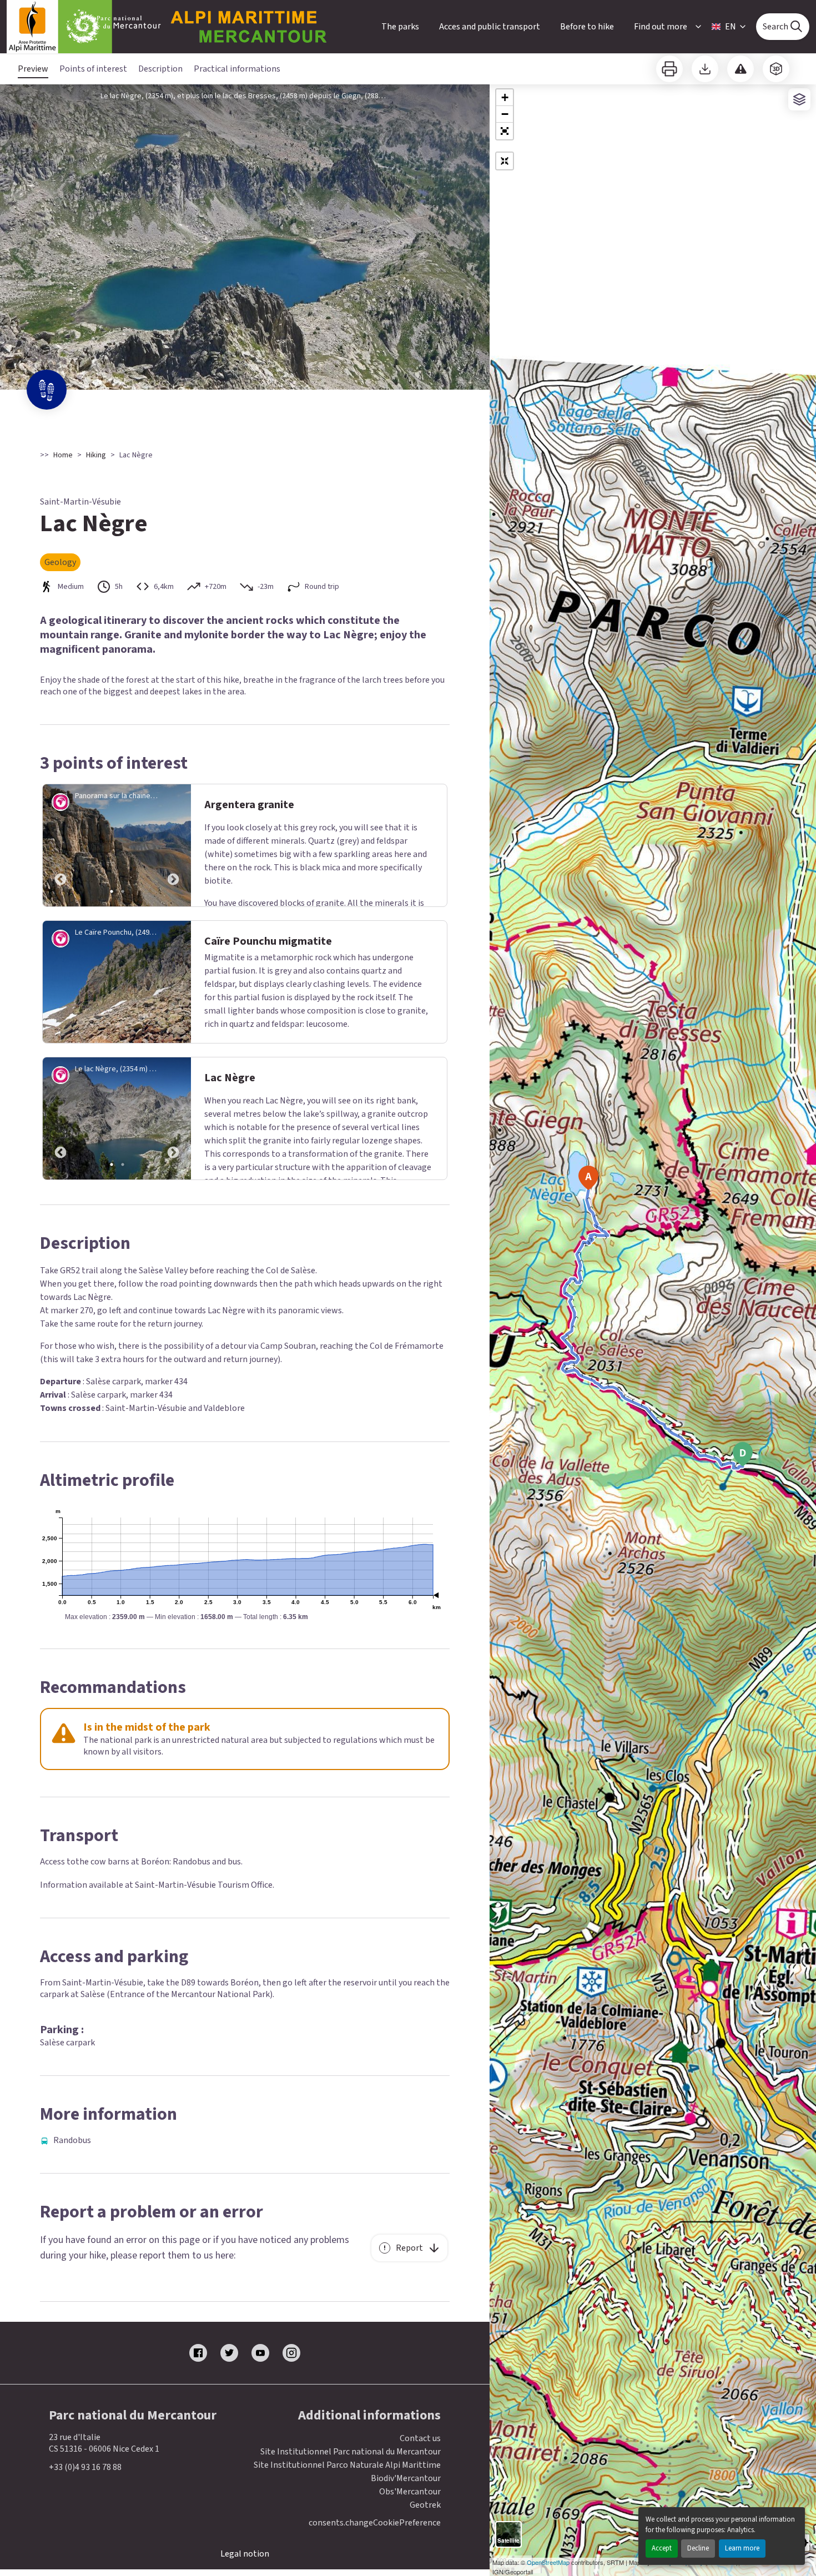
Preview (33, 69)
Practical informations (237, 69)
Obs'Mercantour (410, 2492)
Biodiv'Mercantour (406, 2478)
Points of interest (93, 69)
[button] (505, 131)
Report (409, 2248)
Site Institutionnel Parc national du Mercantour (351, 2452)
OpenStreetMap (548, 2562)
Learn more (742, 2548)
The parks (400, 27)
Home (63, 455)
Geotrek (425, 2505)
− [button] (505, 114)
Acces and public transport (490, 27)
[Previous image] (61, 845)
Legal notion (245, 2554)
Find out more (661, 27)
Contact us (420, 2438)
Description (160, 69)
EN (731, 27)
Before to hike (587, 27)
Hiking (96, 455)
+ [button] (505, 97)
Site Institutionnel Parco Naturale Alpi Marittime (347, 2465)
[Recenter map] (505, 161)
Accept (662, 2548)
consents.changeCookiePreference (375, 2523)
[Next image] (173, 845)
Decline (698, 2548)
